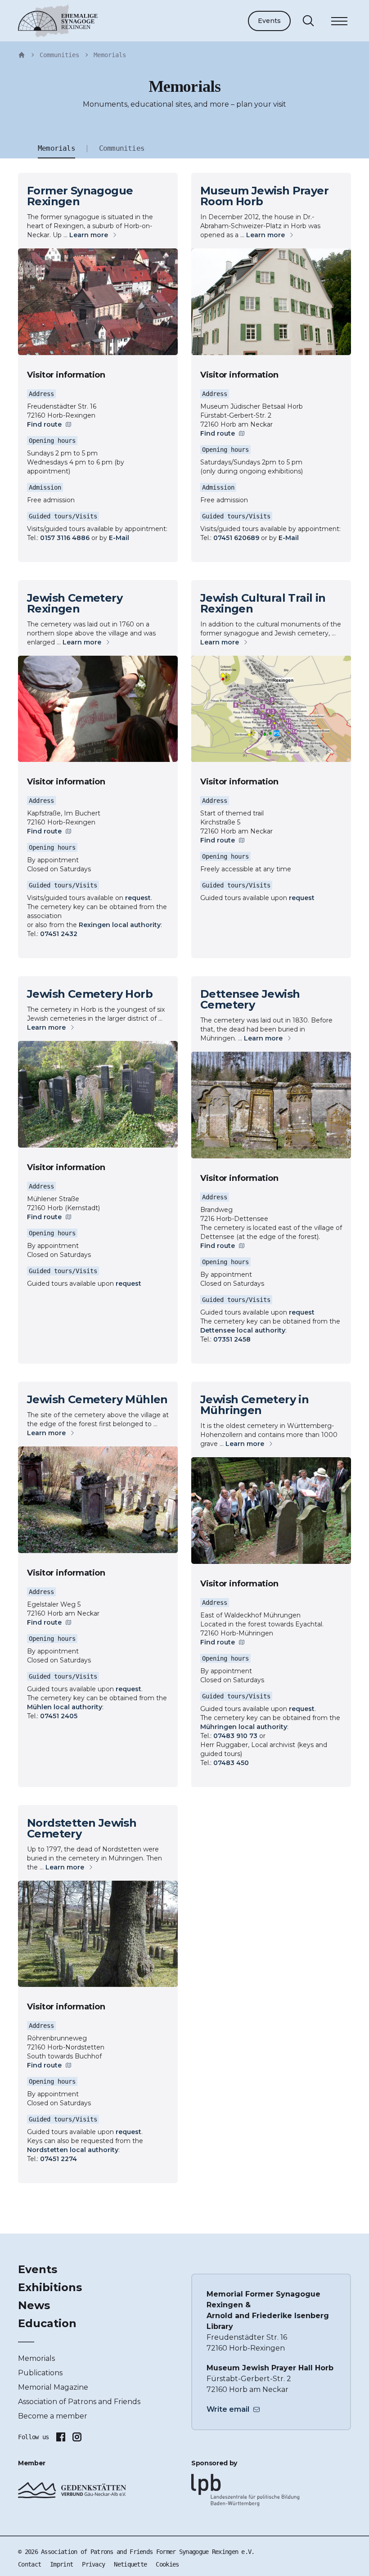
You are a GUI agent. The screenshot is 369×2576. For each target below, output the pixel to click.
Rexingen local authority (120, 925)
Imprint (61, 2564)
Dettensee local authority (243, 1330)
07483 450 (231, 1763)
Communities (59, 55)
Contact (29, 2564)
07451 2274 (58, 2159)
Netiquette (130, 2564)
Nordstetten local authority (73, 2150)
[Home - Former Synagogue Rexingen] (22, 55)
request (138, 898)
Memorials (110, 55)
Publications (40, 2373)
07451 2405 (59, 1716)
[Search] (308, 21)
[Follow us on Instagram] (77, 2437)
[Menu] (339, 23)
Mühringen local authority (244, 1727)
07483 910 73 (235, 1736)
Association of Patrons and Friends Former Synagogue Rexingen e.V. (148, 2552)
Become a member (53, 2416)
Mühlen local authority (65, 1707)
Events (269, 21)
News (34, 2305)
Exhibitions (50, 2287)
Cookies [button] (167, 2564)
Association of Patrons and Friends (79, 2402)
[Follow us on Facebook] (61, 2437)
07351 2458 (232, 1339)
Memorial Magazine (53, 2387)
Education (47, 2323)
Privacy (93, 2564)
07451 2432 (59, 934)
